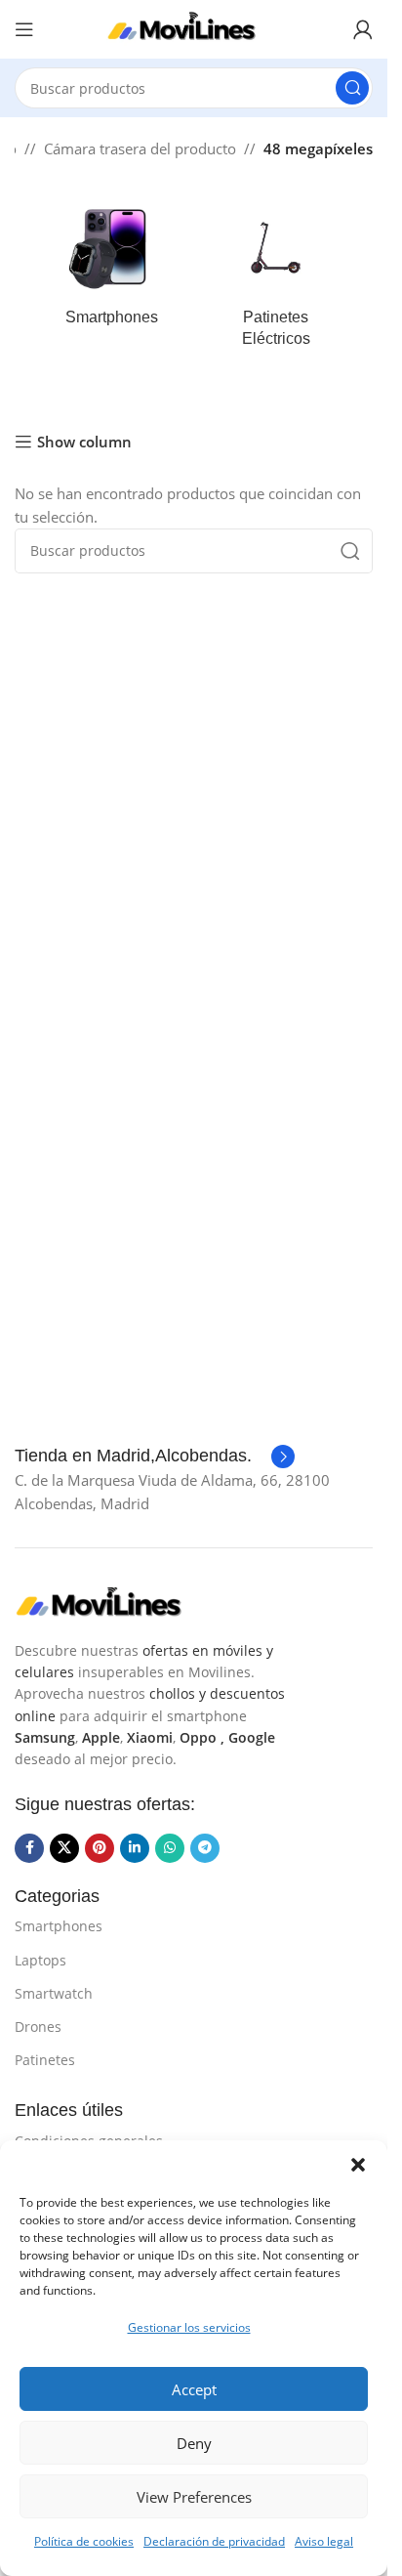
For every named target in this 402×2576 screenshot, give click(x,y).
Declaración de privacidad (214, 2541)
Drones (38, 2027)
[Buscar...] (352, 88)
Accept (194, 2389)
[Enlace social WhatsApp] (170, 1848)
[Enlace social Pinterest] (100, 1848)
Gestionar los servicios (189, 2327)
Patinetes (45, 2060)
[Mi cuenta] (363, 29)
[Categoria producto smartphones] (112, 269)
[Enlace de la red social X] (64, 1848)
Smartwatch (54, 1993)
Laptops (40, 1960)
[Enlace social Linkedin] (135, 1848)
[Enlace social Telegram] (205, 1848)
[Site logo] (194, 27)
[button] (358, 2165)
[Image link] (112, 1602)
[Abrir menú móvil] (24, 29)
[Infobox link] (155, 1457)
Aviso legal (324, 2541)
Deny (194, 2443)
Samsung (45, 1737)
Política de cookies (84, 2541)
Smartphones (59, 1926)
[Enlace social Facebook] (29, 1848)
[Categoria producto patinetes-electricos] (277, 280)
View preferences (194, 2497)
